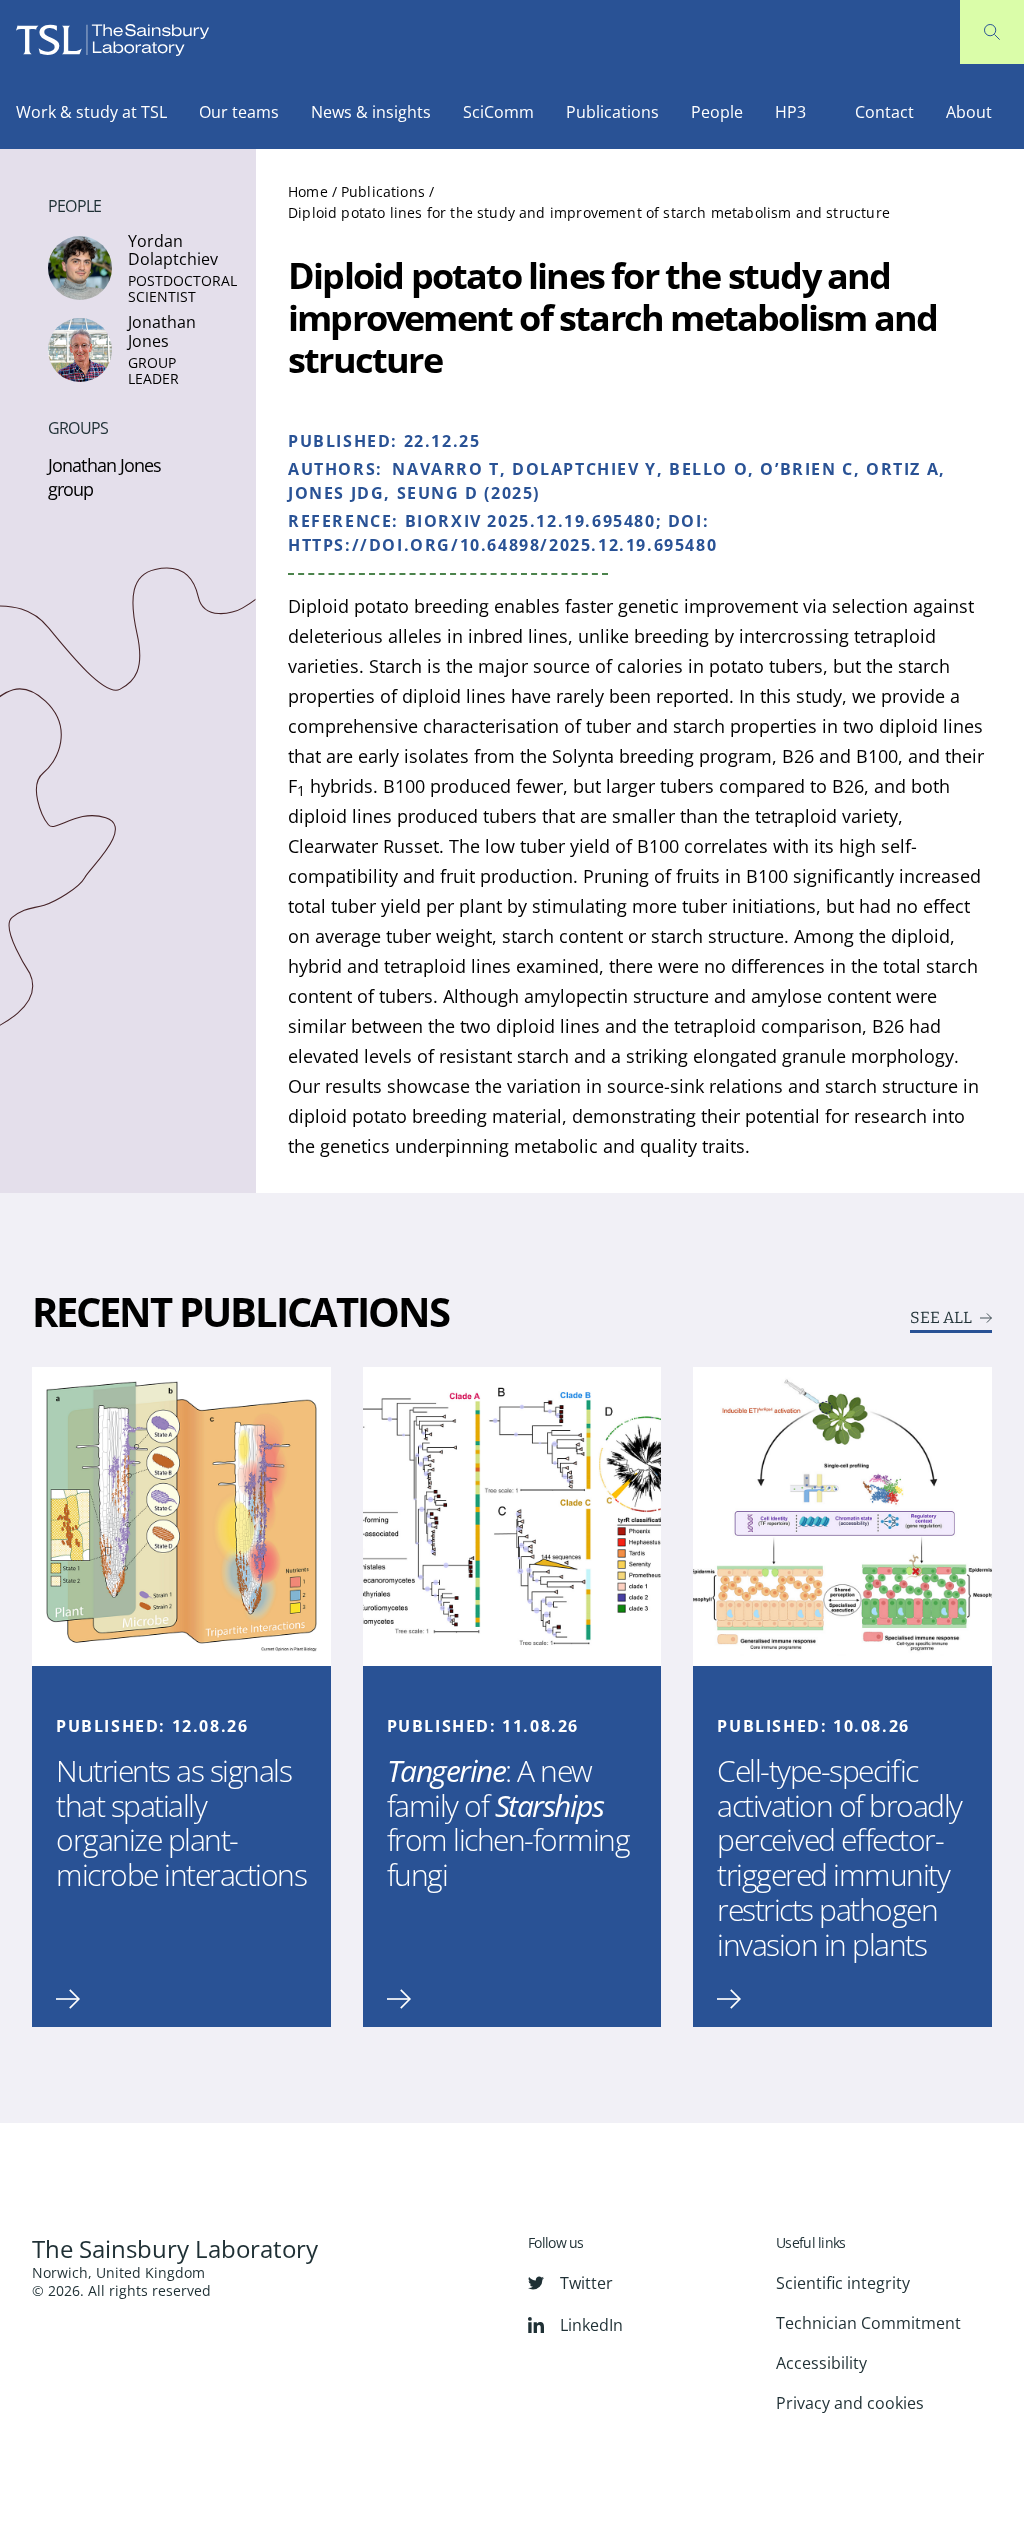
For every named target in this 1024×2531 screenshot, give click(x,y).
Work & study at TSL (91, 112)
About (969, 112)
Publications (612, 112)
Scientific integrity (843, 2283)
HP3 (790, 112)
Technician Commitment (868, 2323)
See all (941, 1318)
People (717, 112)
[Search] (992, 32)
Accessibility (821, 2363)
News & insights (371, 112)
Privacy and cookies (850, 2403)
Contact (884, 112)
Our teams (239, 112)
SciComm (498, 112)
